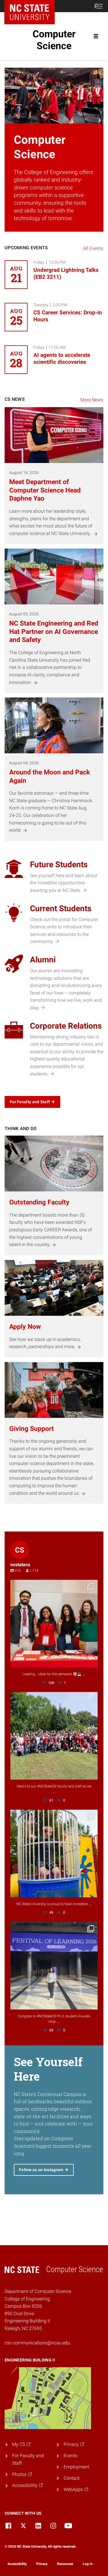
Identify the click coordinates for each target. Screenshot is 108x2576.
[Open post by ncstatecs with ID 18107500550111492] (54, 1624)
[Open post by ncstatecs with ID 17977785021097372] (54, 1736)
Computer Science (54, 40)
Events (70, 2456)
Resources (65, 2564)
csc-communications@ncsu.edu (37, 2343)
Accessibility (17, 2564)
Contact (72, 2478)
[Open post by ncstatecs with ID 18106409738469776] (54, 1853)
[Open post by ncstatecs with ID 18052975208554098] (54, 1966)
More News (92, 400)
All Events (93, 248)
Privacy (42, 2564)
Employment (76, 2467)
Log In (88, 2564)
